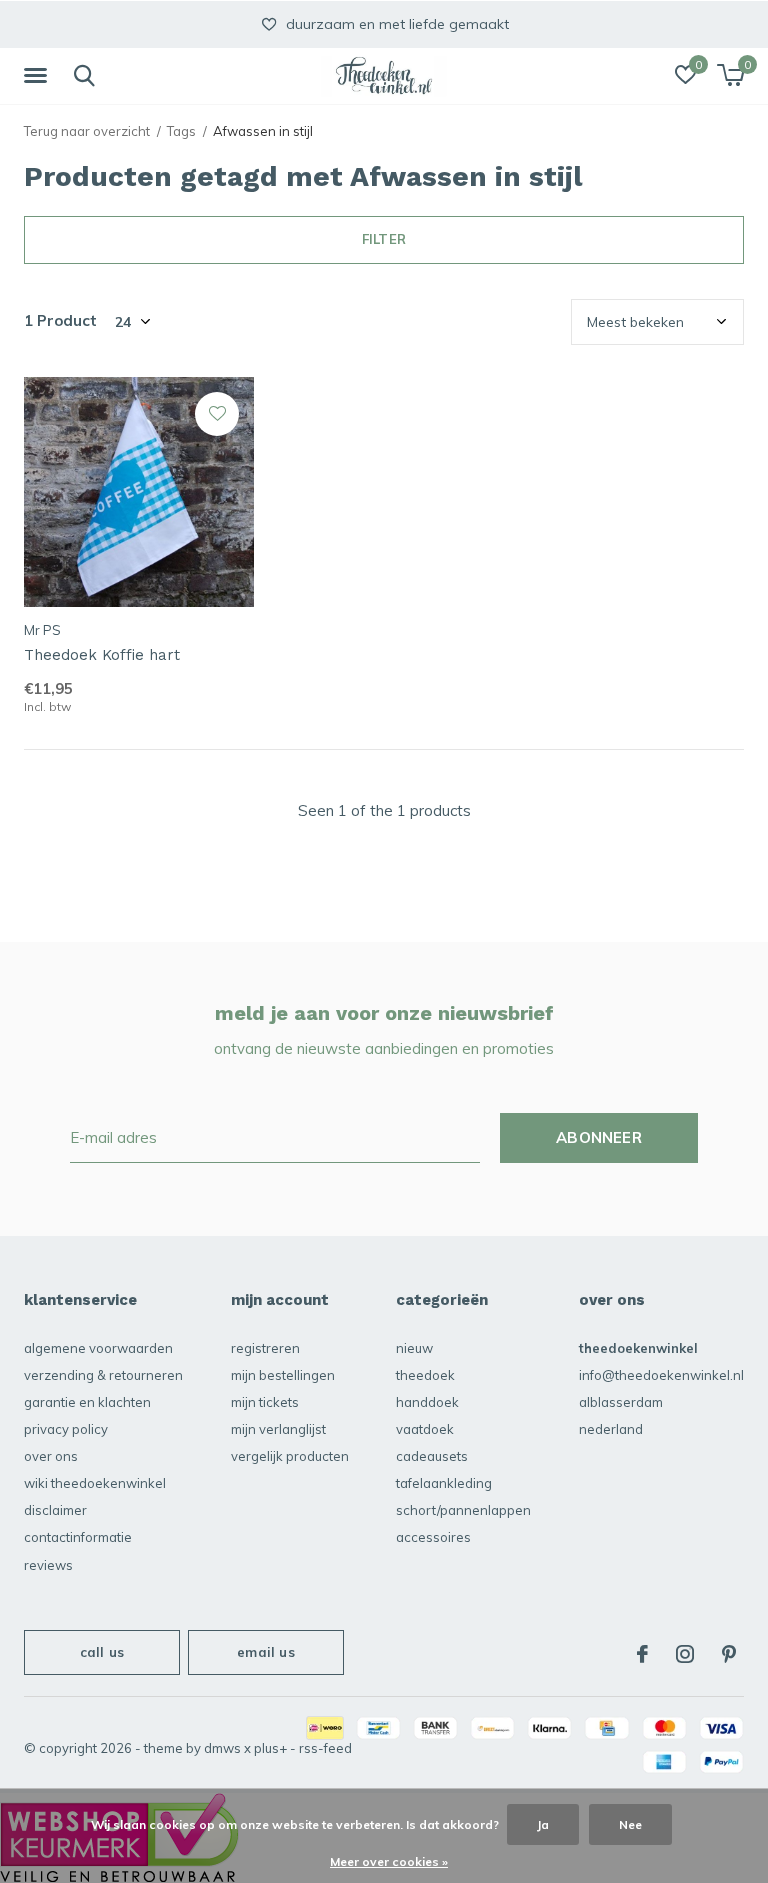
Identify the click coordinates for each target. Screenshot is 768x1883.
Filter (384, 239)
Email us (265, 1652)
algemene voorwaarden (98, 1348)
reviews (48, 1565)
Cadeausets (432, 1456)
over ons (51, 1456)
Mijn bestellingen (283, 1375)
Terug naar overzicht (87, 131)
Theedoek (425, 1375)
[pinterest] (729, 1654)
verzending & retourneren (103, 1375)
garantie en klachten (87, 1402)
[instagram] (685, 1654)
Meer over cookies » (389, 1861)
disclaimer (55, 1510)
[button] (39, 76)
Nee (630, 1824)
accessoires (433, 1537)
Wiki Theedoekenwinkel (95, 1483)
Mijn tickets (265, 1402)
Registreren (265, 1348)
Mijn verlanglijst (278, 1429)
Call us (102, 1652)
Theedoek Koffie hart (102, 655)
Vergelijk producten (290, 1456)
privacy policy (66, 1429)
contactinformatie (78, 1537)
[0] (730, 75)
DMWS (222, 1748)
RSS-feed (325, 1748)
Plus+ (270, 1748)
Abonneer (599, 1137)
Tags (181, 131)
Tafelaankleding (444, 1483)
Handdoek (427, 1402)
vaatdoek (425, 1429)
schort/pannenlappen (463, 1510)
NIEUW (414, 1348)
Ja (543, 1824)
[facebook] (642, 1654)
